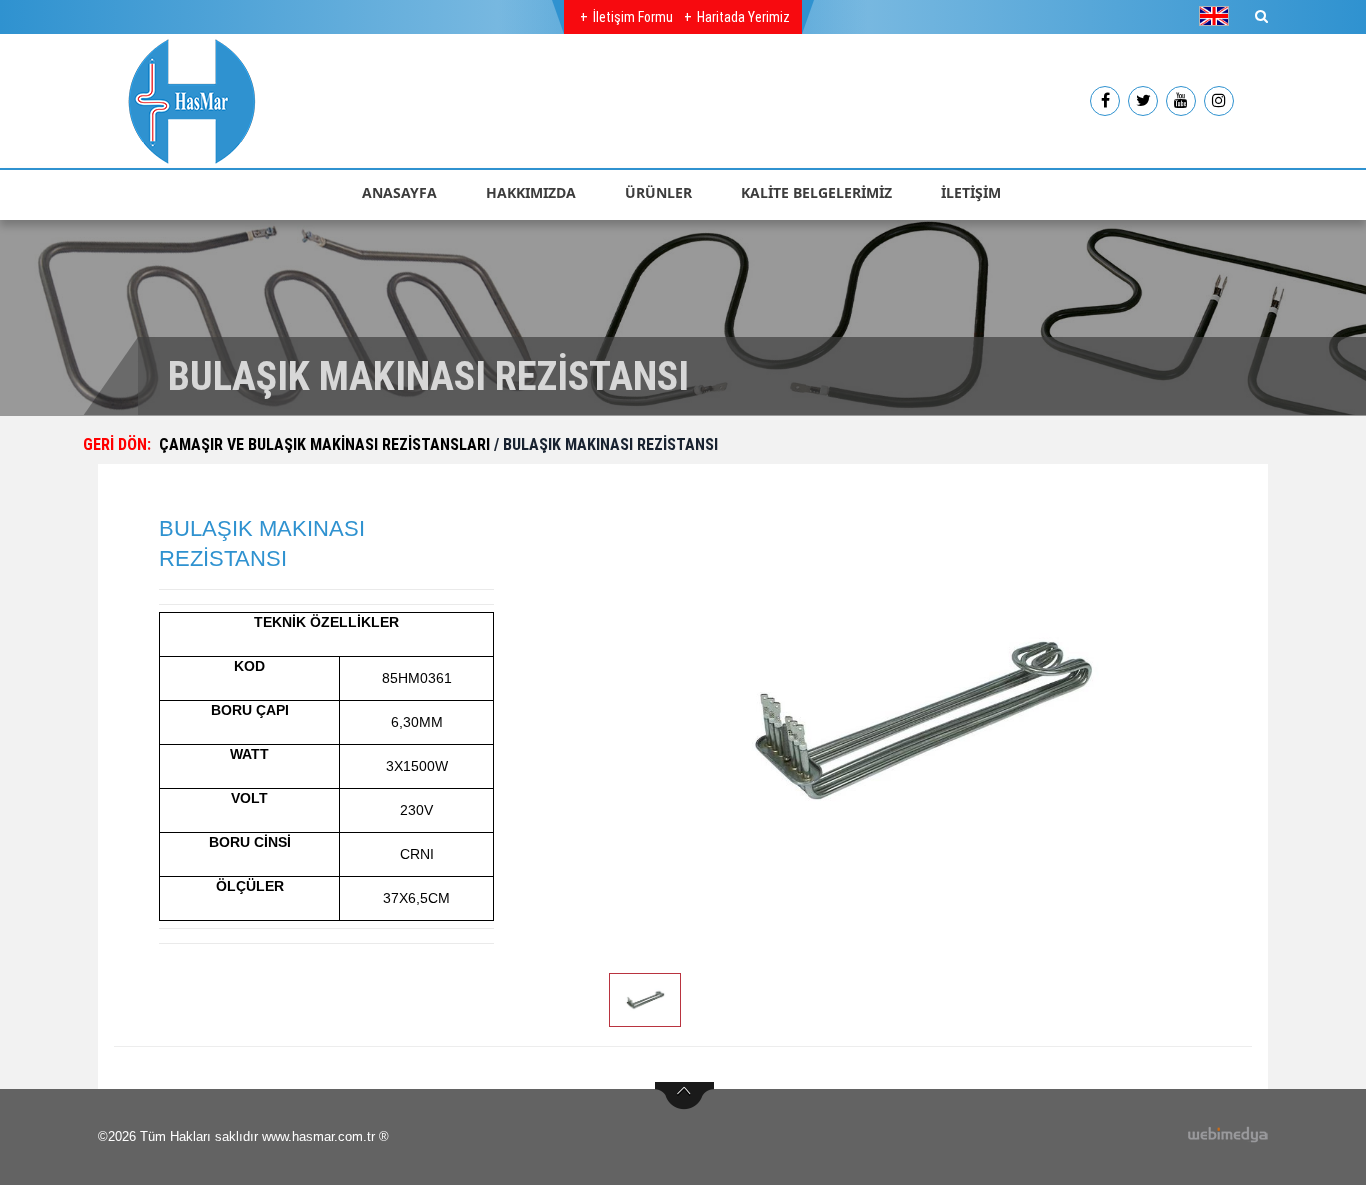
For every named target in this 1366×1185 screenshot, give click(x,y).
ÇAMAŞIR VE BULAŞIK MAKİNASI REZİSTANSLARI (326, 444)
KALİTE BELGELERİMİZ (816, 192)
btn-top (684, 1096)
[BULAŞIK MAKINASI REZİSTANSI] (920, 721)
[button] (1219, 16)
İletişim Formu (633, 17)
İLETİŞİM (971, 192)
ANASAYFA (399, 192)
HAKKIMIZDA (531, 192)
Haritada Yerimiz (743, 17)
